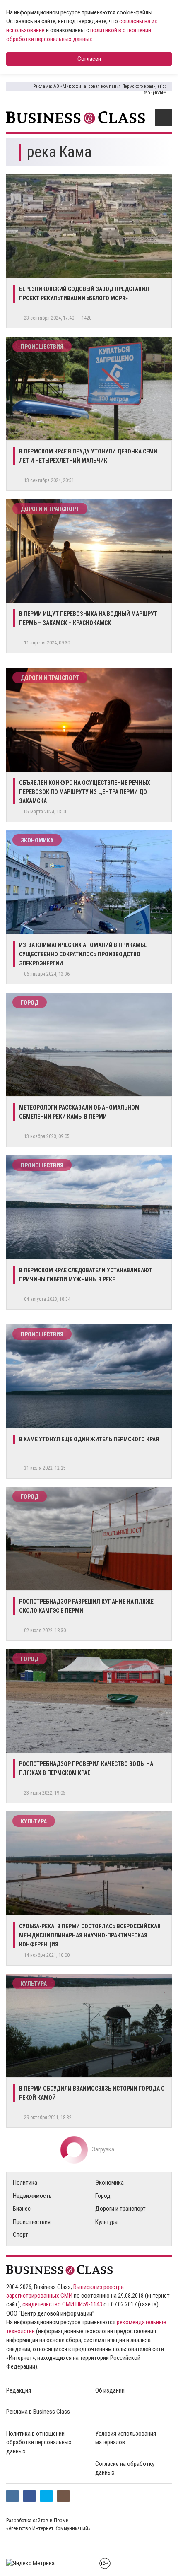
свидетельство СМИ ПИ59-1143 (62, 2304)
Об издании (110, 2390)
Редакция (19, 2390)
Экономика (37, 840)
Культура (34, 1821)
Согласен (89, 59)
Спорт (20, 2235)
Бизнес (22, 2209)
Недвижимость (32, 2196)
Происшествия (42, 347)
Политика (25, 2183)
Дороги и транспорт (50, 509)
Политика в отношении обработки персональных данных (39, 2442)
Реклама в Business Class (38, 2412)
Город (30, 1003)
